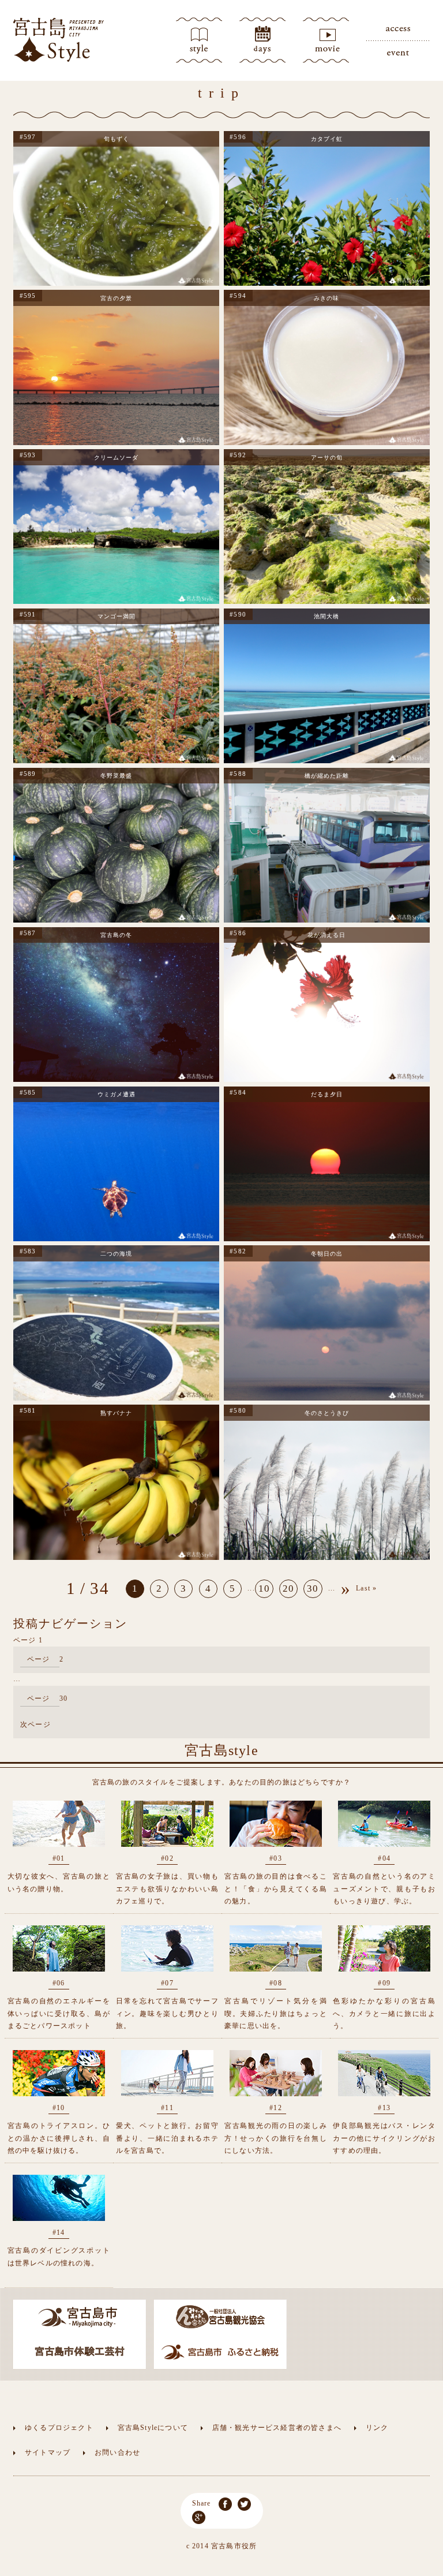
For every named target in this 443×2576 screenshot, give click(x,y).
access (398, 29)
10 (264, 1588)
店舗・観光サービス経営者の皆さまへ (277, 2428)
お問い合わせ (117, 2452)
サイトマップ (48, 2452)
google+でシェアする (199, 2517)
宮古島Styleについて (153, 2428)
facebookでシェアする (225, 2504)
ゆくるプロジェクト (59, 2428)
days (262, 40)
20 (288, 1588)
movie (326, 40)
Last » (366, 1588)
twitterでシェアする (244, 2504)
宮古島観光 (59, 40)
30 (313, 1588)
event (398, 52)
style (199, 40)
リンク (377, 2428)
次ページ (35, 1724)
